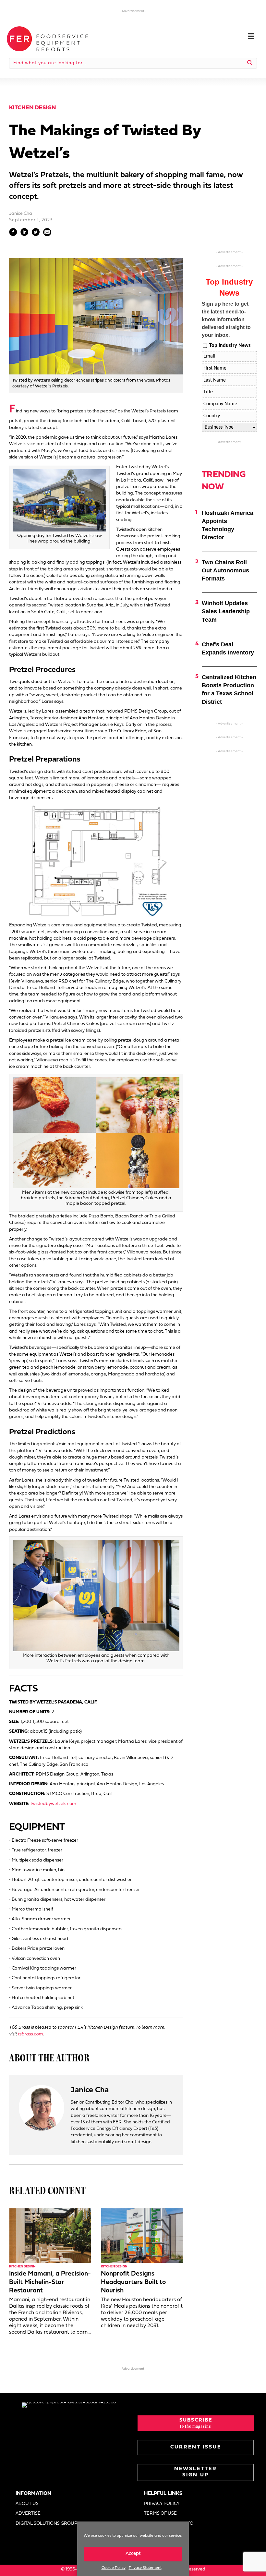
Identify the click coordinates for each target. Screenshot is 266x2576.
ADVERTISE (28, 2514)
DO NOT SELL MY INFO (169, 2524)
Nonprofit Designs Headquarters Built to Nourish (133, 2282)
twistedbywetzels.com (53, 1804)
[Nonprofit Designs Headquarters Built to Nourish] (142, 2235)
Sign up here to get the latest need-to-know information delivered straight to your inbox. (226, 319)
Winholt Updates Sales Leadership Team (226, 611)
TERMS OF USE (160, 2514)
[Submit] (250, 63)
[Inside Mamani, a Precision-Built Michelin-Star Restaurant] (50, 2235)
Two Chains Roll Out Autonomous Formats (225, 570)
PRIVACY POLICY (162, 2504)
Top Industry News (230, 346)
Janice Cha (21, 214)
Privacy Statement (145, 2568)
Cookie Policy (114, 2568)
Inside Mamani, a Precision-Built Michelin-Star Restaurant (50, 2282)
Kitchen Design (32, 108)
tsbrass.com (30, 2034)
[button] (196, 2423)
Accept (133, 2554)
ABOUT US (27, 2504)
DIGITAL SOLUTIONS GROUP (46, 2524)
